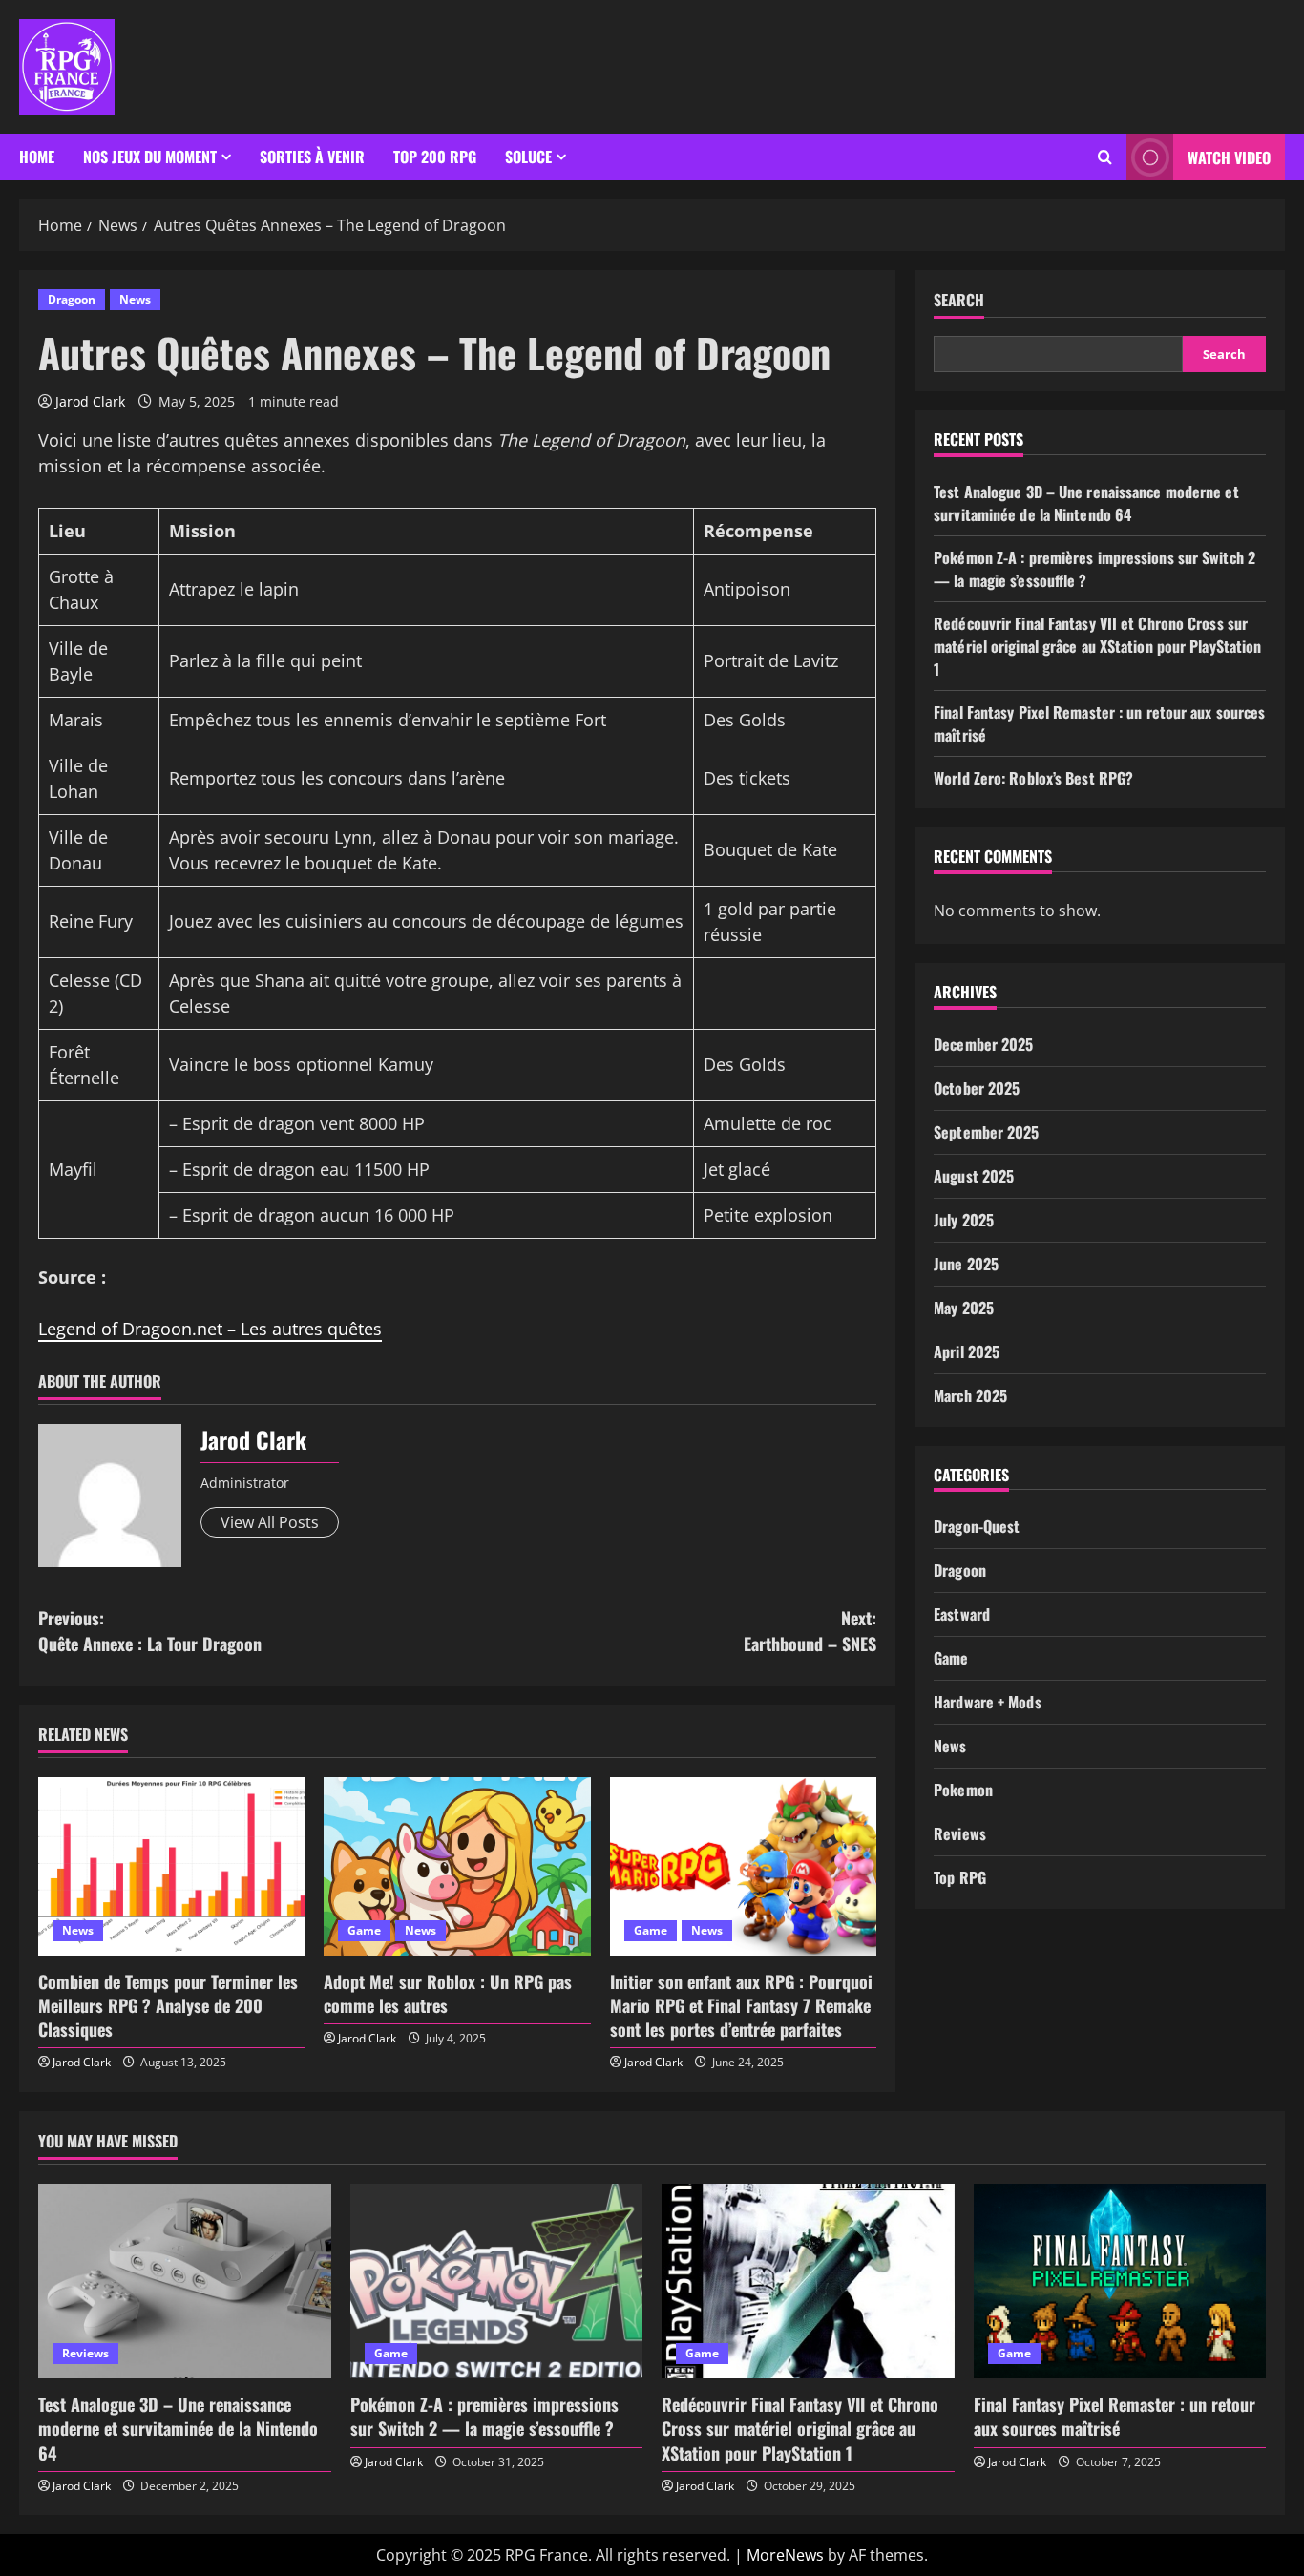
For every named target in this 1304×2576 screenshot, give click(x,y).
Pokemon (963, 1790)
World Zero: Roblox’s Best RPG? (1033, 778)
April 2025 (967, 1351)
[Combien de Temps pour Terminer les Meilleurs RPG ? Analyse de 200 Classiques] (171, 1866)
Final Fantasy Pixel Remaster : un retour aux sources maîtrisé (1115, 2416)
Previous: (150, 1631)
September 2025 (986, 1132)
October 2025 (977, 1088)
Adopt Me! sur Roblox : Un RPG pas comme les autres (448, 1993)
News (135, 299)
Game (364, 1930)
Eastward (962, 1614)
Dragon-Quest (977, 1526)
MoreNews (785, 2555)
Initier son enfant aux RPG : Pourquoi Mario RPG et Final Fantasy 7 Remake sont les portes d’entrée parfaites (741, 2005)
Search (959, 300)
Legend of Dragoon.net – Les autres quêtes (210, 1329)
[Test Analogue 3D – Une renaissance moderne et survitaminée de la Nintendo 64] (185, 2281)
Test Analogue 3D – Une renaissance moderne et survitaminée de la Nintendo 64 (1086, 503)
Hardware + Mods (988, 1702)
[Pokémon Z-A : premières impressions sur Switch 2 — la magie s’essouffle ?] (497, 2281)
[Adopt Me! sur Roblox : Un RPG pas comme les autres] (457, 1866)
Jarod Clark (90, 401)
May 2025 (964, 1308)
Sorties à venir (312, 157)
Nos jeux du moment (150, 157)
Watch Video (1229, 157)
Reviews (960, 1833)
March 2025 (970, 1395)
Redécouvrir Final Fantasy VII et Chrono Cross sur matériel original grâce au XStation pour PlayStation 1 (1097, 646)
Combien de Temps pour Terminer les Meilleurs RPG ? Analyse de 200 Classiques (168, 2005)
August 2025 (974, 1176)
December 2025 (983, 1044)
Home (37, 157)
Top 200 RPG (435, 157)
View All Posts (270, 1522)
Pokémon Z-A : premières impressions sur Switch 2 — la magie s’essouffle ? (484, 2416)
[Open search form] (1105, 157)
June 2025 (966, 1264)
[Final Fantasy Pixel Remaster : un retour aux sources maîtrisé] (1120, 2281)
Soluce (528, 157)
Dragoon (72, 299)
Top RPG (960, 1877)
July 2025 (964, 1220)
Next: (810, 1631)
